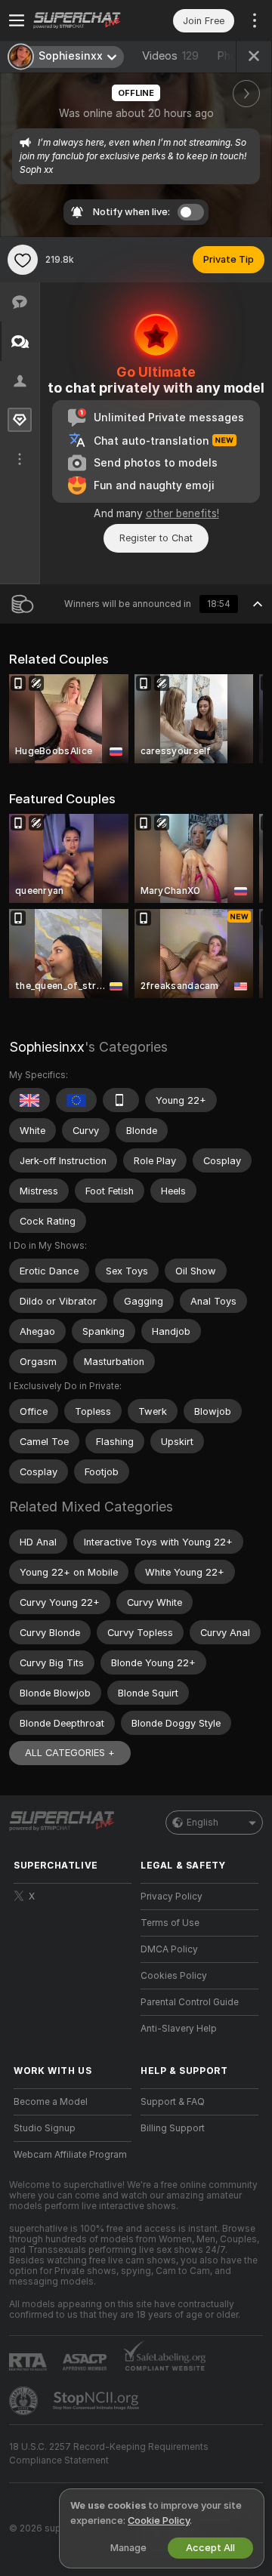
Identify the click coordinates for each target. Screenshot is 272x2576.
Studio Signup (45, 2128)
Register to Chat (156, 538)
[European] (76, 1100)
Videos (170, 56)
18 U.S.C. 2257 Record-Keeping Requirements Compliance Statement (109, 2454)
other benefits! (182, 513)
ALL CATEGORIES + (70, 1753)
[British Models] (29, 1100)
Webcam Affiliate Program (70, 2155)
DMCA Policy (169, 1949)
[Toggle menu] (17, 20)
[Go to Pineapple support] (25, 2401)
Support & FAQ (173, 2102)
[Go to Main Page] (85, 20)
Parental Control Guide (190, 2002)
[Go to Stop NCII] (97, 2401)
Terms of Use (170, 1923)
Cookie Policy (159, 2521)
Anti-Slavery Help (179, 2029)
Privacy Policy (172, 1897)
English (202, 1823)
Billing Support (173, 2128)
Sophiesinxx (47, 1047)
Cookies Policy (174, 1976)
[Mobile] (121, 1100)
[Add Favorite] (23, 260)
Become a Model (51, 2102)
